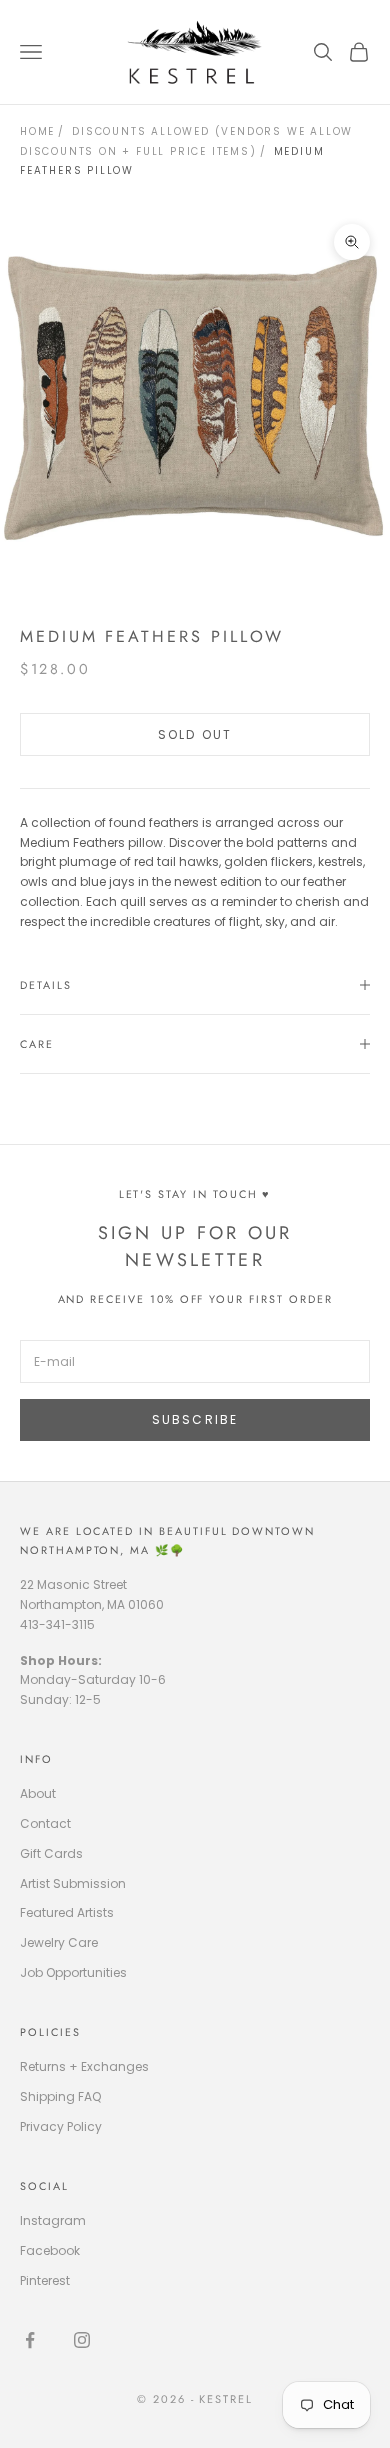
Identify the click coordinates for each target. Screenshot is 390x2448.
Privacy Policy (61, 2126)
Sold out (195, 734)
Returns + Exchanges (84, 2066)
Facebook (50, 2250)
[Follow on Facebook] (30, 2340)
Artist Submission (73, 1883)
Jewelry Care (59, 1942)
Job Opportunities (73, 1972)
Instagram (53, 2220)
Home (37, 131)
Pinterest (45, 2280)
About (38, 1793)
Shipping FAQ (60, 2096)
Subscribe (195, 1419)
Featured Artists (67, 1912)
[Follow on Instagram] (82, 2340)
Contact (45, 1823)
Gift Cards (51, 1853)
